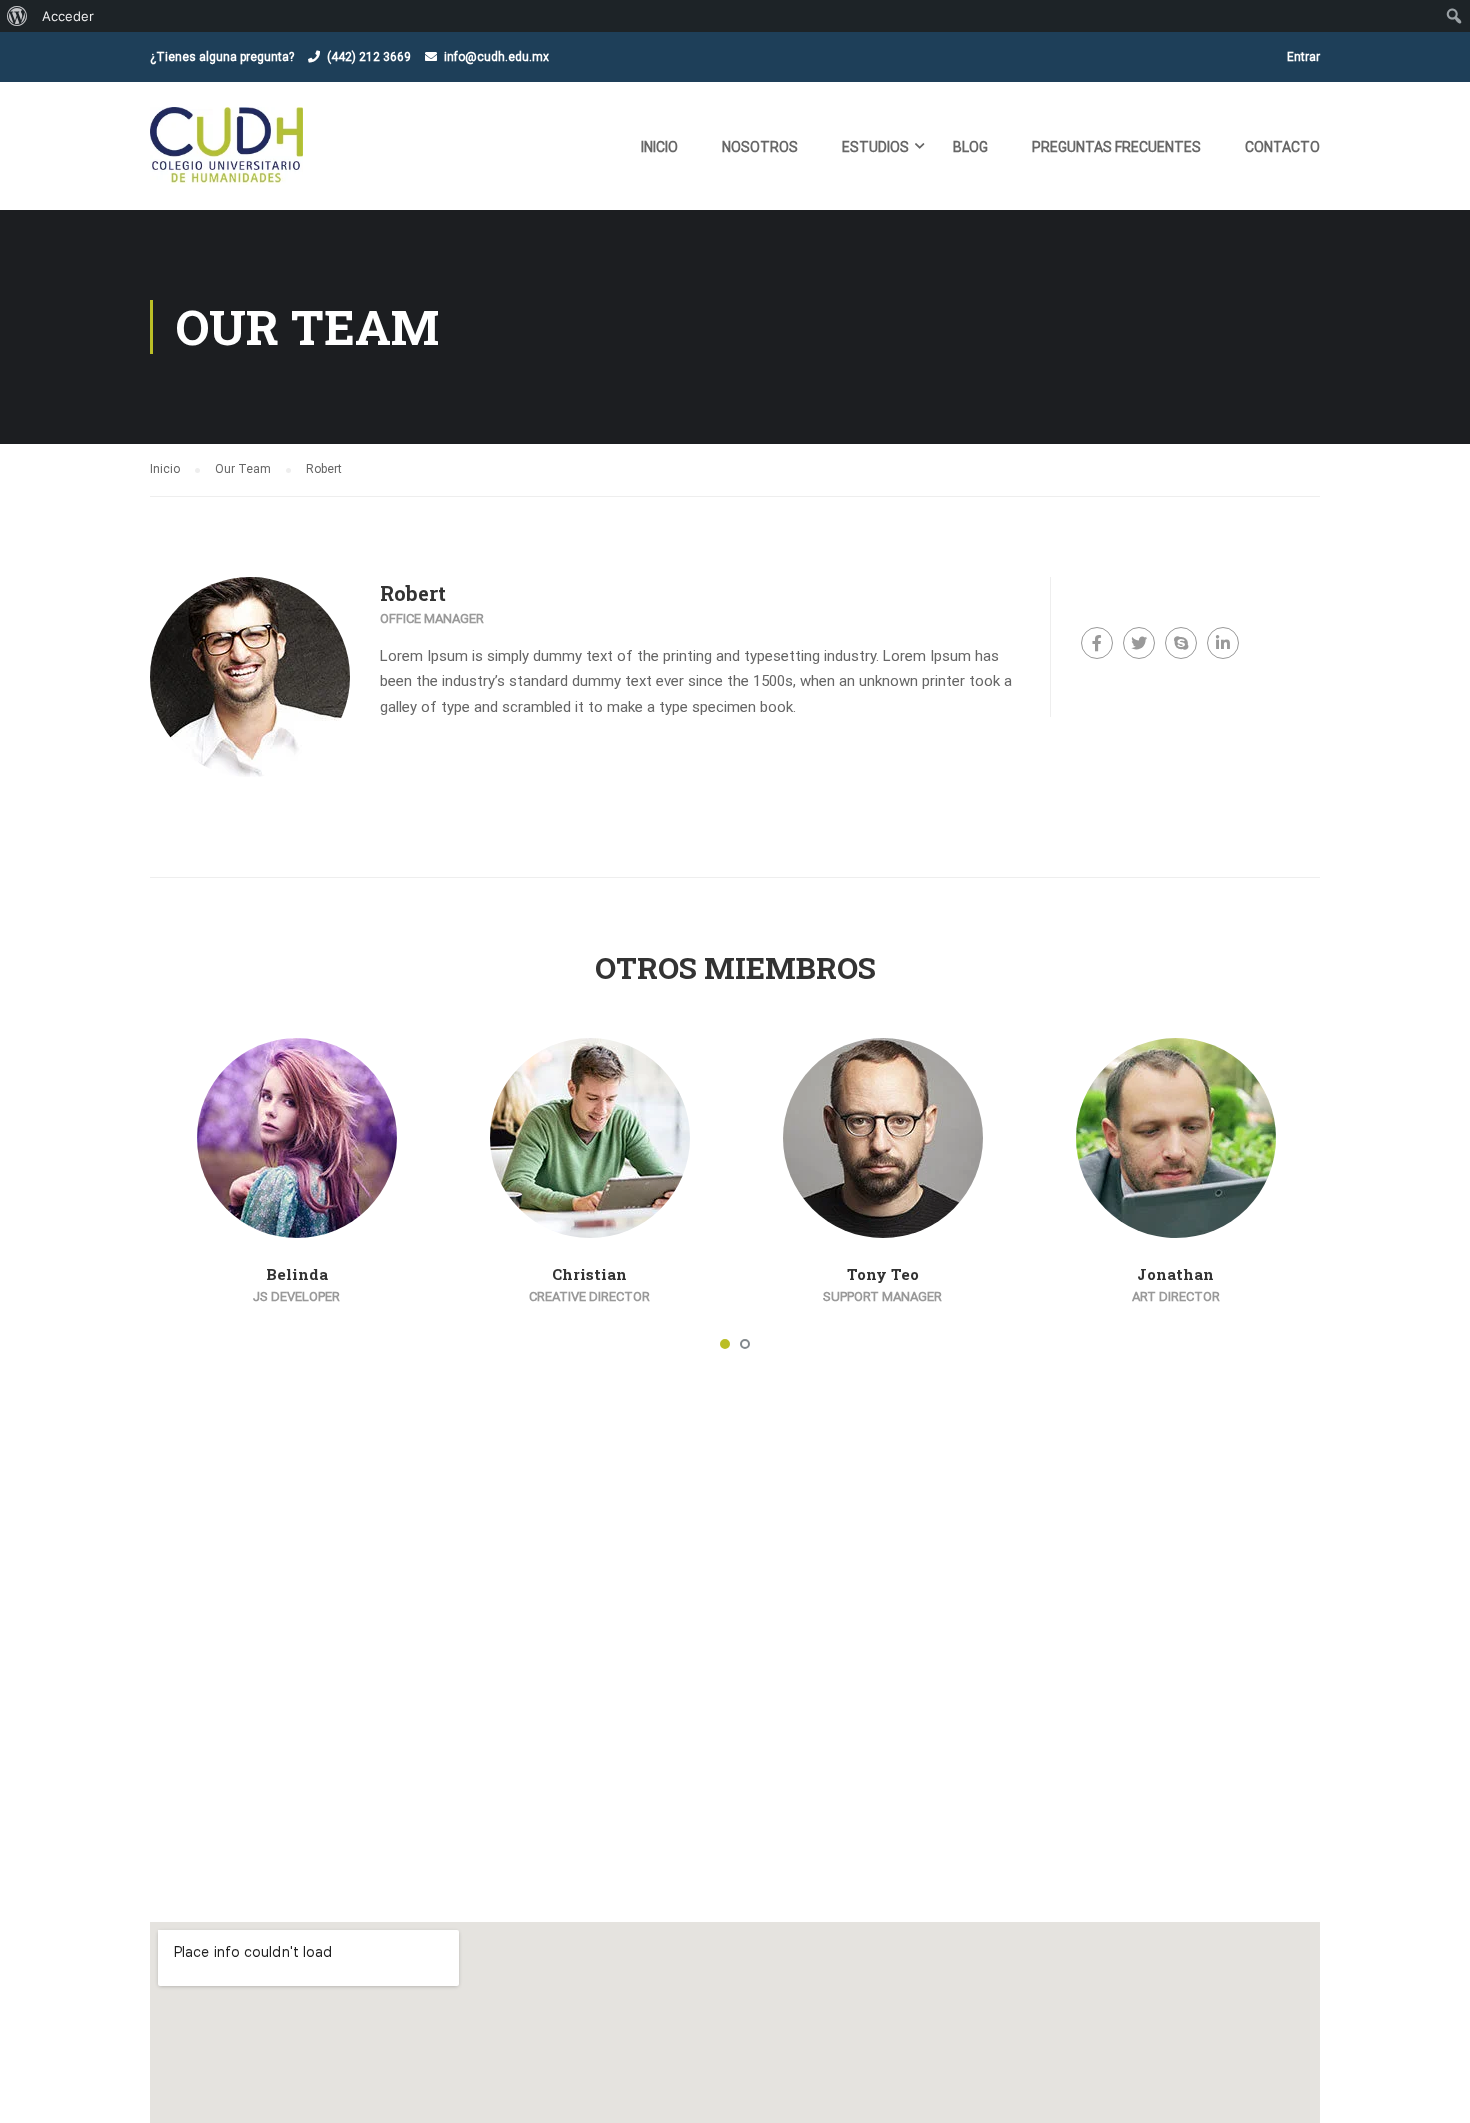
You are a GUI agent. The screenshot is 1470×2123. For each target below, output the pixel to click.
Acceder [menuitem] (68, 16)
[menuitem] (17, 16)
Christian (589, 1274)
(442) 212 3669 (369, 57)
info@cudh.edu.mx (496, 57)
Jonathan (1175, 1274)
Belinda (297, 1274)
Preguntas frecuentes (1116, 147)
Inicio (659, 147)
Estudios (875, 147)
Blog (970, 147)
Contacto (1282, 147)
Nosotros (760, 147)
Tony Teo (883, 1274)
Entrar (1303, 57)
